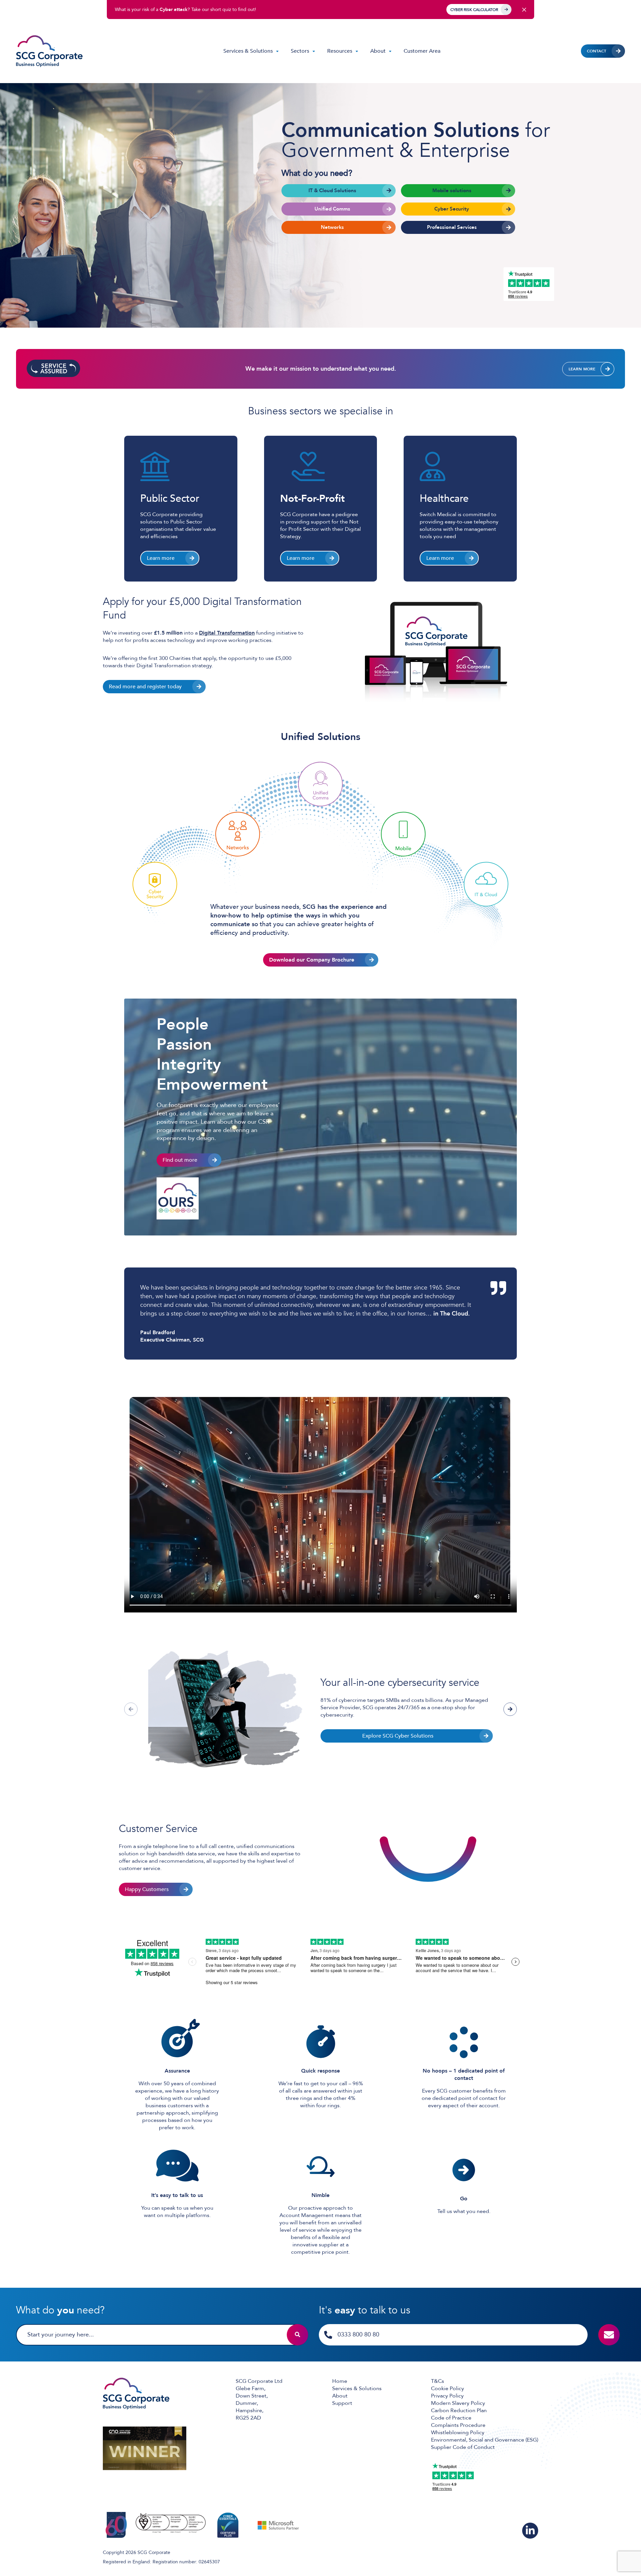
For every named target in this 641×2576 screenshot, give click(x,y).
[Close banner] (524, 10)
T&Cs (438, 2381)
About (378, 51)
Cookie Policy (448, 2388)
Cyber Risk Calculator (474, 10)
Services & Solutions (248, 51)
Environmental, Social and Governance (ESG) (485, 2440)
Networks (332, 227)
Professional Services (452, 227)
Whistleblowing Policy (458, 2433)
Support (342, 2403)
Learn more (582, 369)
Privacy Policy (447, 2396)
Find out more (180, 1160)
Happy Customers (147, 1889)
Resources (340, 51)
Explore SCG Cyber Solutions (398, 1736)
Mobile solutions (452, 191)
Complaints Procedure (458, 2425)
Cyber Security (452, 209)
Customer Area (422, 51)
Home (340, 2381)
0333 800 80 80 (358, 2335)
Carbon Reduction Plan (459, 2411)
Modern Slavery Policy (458, 2403)
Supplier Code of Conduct (463, 2447)
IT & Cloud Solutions (332, 191)
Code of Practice (451, 2418)
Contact (597, 51)
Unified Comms (332, 209)
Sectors (300, 51)
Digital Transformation (227, 633)
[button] (510, 1709)
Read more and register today (145, 687)
